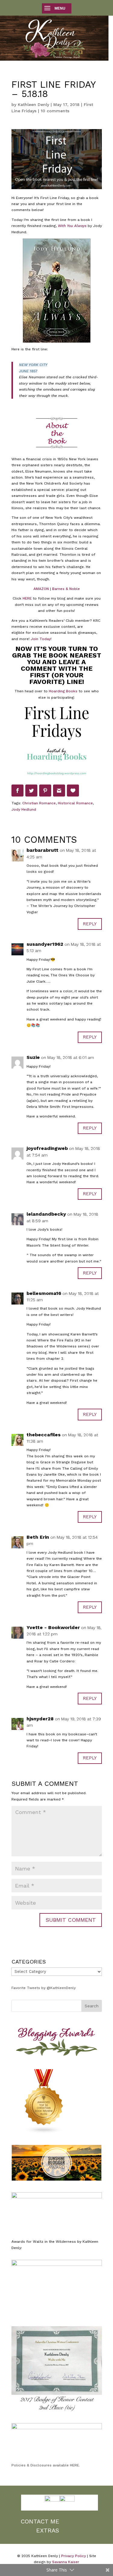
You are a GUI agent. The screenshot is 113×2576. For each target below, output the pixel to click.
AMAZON (41, 589)
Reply (90, 924)
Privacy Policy (74, 2556)
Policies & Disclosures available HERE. (46, 2465)
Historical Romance (75, 803)
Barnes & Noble (66, 589)
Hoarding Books (63, 691)
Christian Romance (39, 803)
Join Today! (41, 639)
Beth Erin (38, 1537)
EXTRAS (48, 2530)
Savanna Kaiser (66, 2562)
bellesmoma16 (44, 1293)
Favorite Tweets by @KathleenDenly (44, 1988)
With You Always (72, 226)
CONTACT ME (40, 2521)
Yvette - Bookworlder (53, 1627)
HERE (28, 598)
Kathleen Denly (33, 104)
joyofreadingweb (47, 1148)
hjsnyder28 (40, 1719)
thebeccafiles (44, 1435)
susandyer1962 (45, 944)
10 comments (55, 111)
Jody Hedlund (24, 809)
